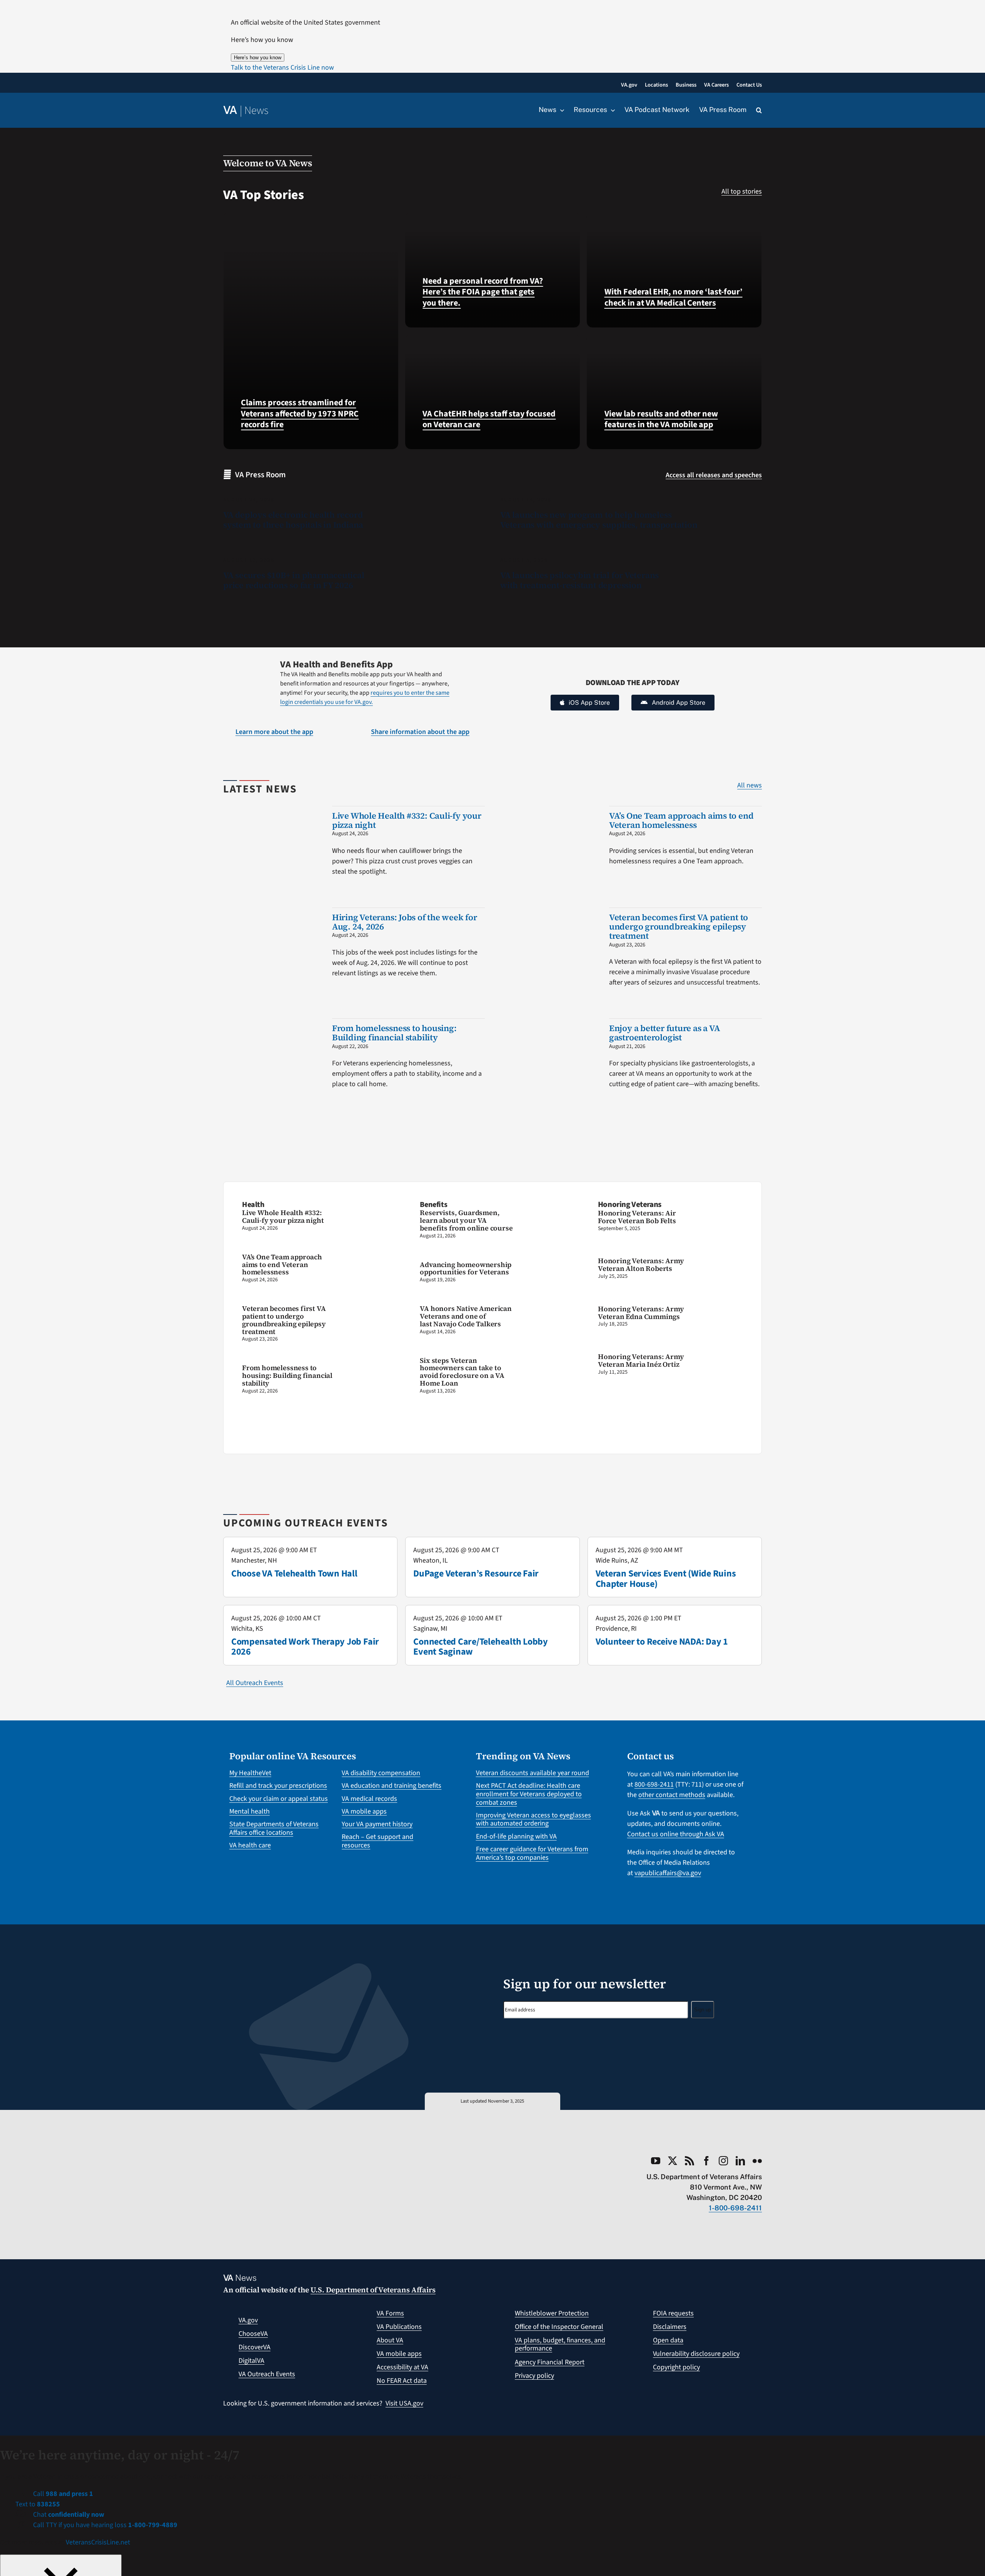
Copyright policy (676, 2367)
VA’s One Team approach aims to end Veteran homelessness (681, 820)
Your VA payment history (377, 1824)
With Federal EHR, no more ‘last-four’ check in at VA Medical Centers (674, 297)
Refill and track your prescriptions (278, 1786)
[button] (282, 68)
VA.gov (248, 2320)
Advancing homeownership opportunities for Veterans (466, 1268)
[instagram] (723, 2161)
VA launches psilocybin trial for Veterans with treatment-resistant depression (579, 580)
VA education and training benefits (391, 1786)
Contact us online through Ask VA (676, 1834)
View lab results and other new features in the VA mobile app (661, 419)
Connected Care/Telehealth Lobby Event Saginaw (481, 1647)
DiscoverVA (255, 2347)
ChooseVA (253, 2334)
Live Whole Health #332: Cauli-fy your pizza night (407, 820)
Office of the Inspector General (559, 2327)
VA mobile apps (364, 1811)
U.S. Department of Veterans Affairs (373, 2290)
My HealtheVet (250, 1773)
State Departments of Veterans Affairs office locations (274, 1828)
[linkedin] (740, 2161)
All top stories (742, 191)
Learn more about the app (274, 732)
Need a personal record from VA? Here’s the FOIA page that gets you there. (483, 292)
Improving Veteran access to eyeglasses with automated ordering (533, 1820)
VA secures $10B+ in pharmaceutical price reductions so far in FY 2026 (294, 580)
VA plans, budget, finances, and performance (560, 2344)
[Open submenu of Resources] (611, 110)
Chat (68, 2515)
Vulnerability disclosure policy (696, 2354)
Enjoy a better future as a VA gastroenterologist (665, 1033)
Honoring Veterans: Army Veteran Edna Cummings (641, 1313)
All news (750, 785)
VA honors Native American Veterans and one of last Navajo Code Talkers (466, 1316)
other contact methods (672, 1795)
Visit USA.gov (404, 2403)
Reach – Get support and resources (377, 1841)
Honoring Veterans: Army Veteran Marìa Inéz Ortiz (641, 1360)
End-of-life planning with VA (516, 1836)
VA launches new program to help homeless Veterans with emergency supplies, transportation (599, 520)
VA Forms (390, 2313)
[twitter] (673, 2161)
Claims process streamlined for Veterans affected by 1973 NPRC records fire (300, 414)
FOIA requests (673, 2313)
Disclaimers (670, 2327)
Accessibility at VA (402, 2367)
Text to (38, 2504)
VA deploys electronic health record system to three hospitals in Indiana (293, 520)
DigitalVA (251, 2361)
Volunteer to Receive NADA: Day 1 (662, 1642)
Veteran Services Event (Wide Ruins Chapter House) (666, 1579)
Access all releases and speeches (714, 475)
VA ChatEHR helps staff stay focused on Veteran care (489, 419)
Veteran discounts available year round (533, 1773)
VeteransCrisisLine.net (98, 2542)
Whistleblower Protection (552, 2313)
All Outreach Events (255, 1683)
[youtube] (656, 2161)
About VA (390, 2340)
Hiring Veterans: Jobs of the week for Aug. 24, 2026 (405, 922)
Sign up (703, 2010)
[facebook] (706, 2161)
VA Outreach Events (267, 2374)
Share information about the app (420, 732)
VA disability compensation (381, 1773)
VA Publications (399, 2327)
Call (62, 2494)
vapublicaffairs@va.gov (668, 1873)
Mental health (250, 1811)
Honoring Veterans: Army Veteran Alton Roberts (641, 1265)
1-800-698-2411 (735, 2208)
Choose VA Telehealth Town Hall (294, 1574)
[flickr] (757, 2161)
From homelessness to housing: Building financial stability (394, 1033)
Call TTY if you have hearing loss (104, 2525)
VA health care (250, 1845)
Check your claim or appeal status (279, 1799)
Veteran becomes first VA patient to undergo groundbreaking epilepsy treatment (679, 926)
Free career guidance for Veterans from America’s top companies (532, 1853)
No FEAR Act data (402, 2381)
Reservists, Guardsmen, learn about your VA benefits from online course (466, 1220)
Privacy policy (534, 2376)
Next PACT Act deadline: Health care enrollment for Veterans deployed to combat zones (529, 1794)
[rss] (689, 2161)
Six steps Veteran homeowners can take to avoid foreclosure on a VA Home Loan (462, 1372)
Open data (668, 2340)
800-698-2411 (654, 1784)
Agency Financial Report (550, 2362)
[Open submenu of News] (560, 110)
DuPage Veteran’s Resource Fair (476, 1574)
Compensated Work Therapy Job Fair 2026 (305, 1647)
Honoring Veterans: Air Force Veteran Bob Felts (637, 1217)
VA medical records (369, 1799)
